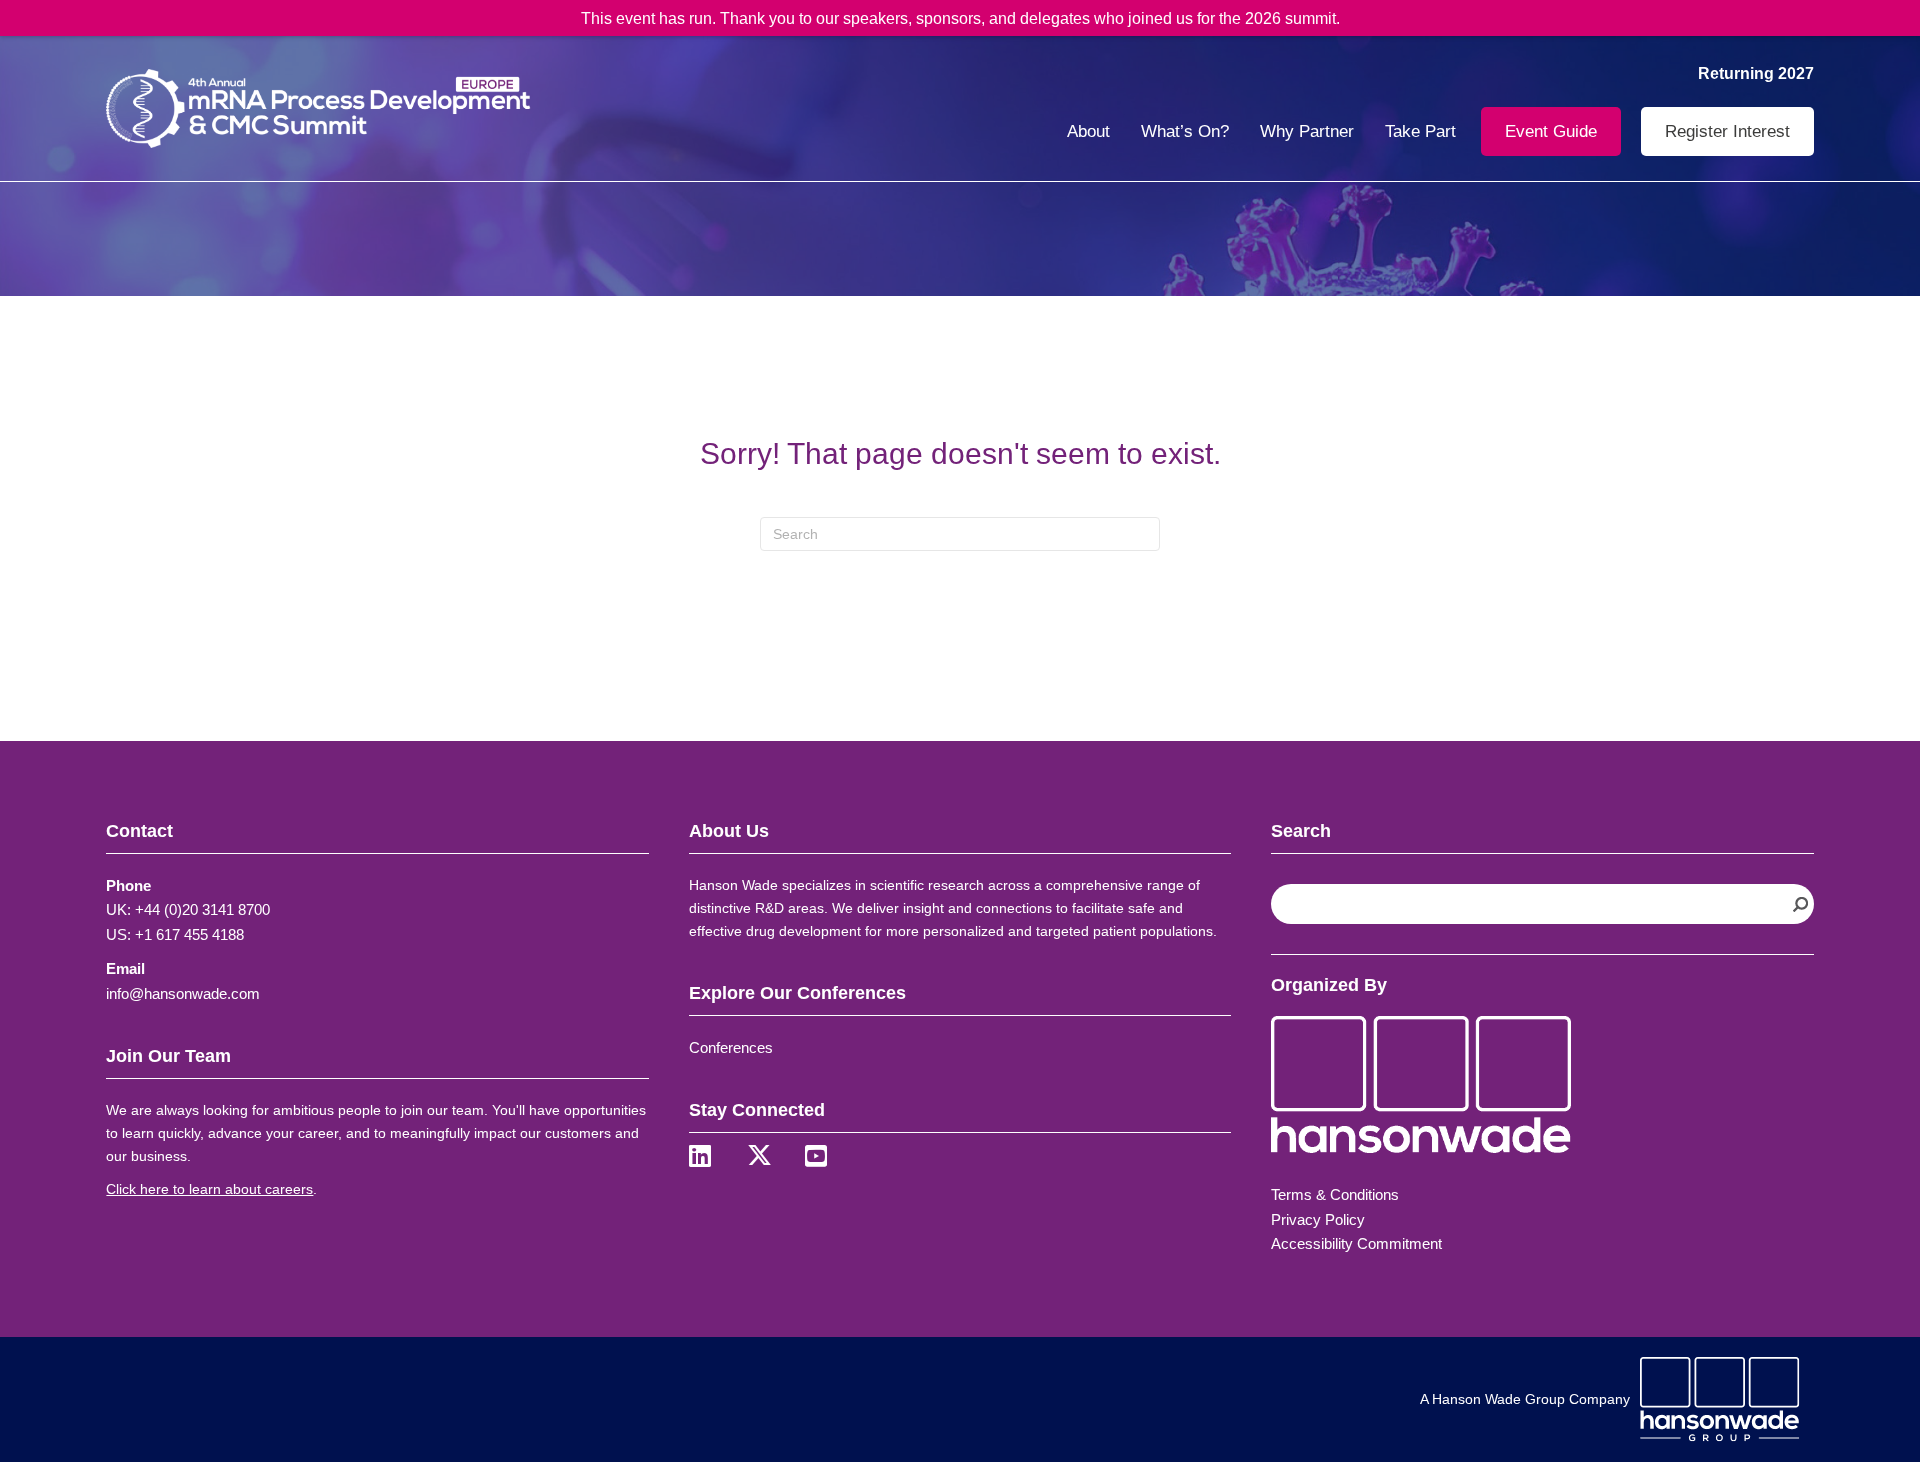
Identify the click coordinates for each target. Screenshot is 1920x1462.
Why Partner (1307, 131)
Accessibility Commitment (1356, 1243)
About (1088, 131)
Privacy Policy (1318, 1219)
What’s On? (1185, 131)
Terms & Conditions (1335, 1194)
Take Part (1420, 131)
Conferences (731, 1047)
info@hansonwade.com (183, 993)
